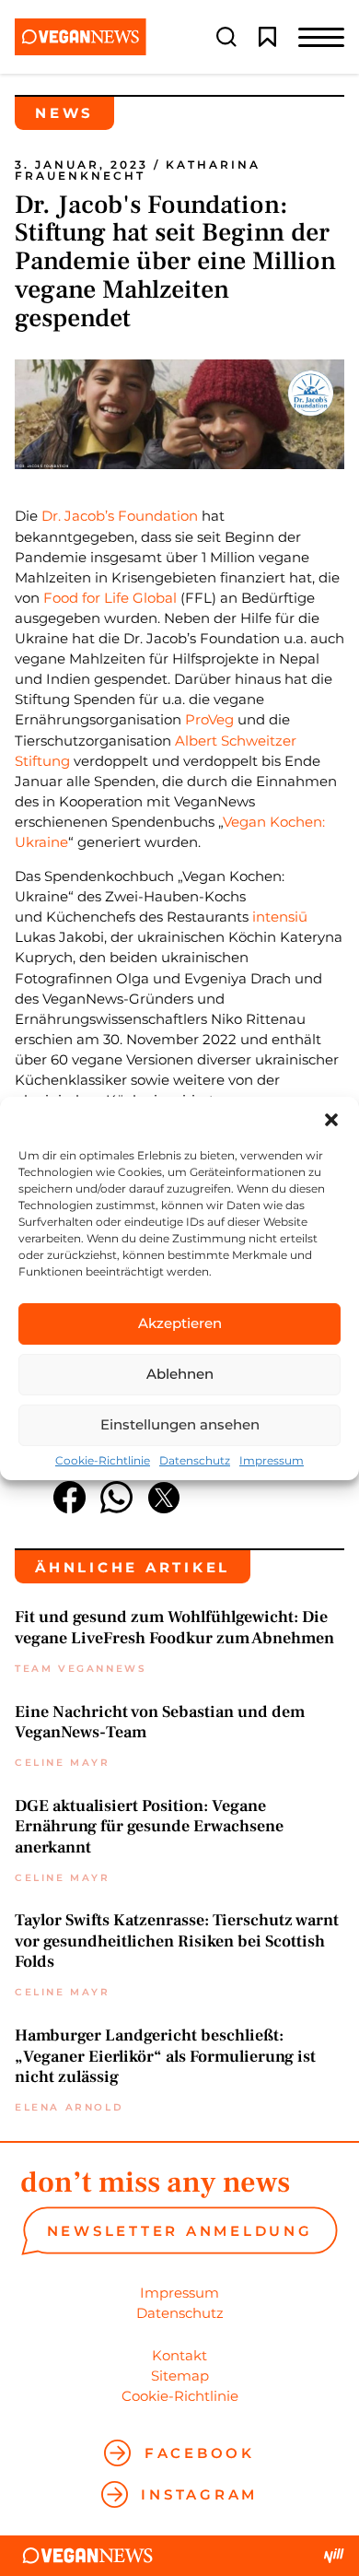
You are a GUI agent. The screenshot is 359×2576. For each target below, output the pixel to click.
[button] (331, 1120)
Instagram (199, 2494)
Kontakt (179, 2355)
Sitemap (180, 2376)
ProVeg (209, 719)
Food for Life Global (110, 598)
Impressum (272, 1461)
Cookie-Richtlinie (103, 1461)
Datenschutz (195, 1461)
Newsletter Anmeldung (180, 2231)
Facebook (200, 2453)
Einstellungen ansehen (180, 1424)
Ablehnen (180, 1374)
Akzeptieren (180, 1323)
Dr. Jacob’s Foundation (122, 516)
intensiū (280, 917)
